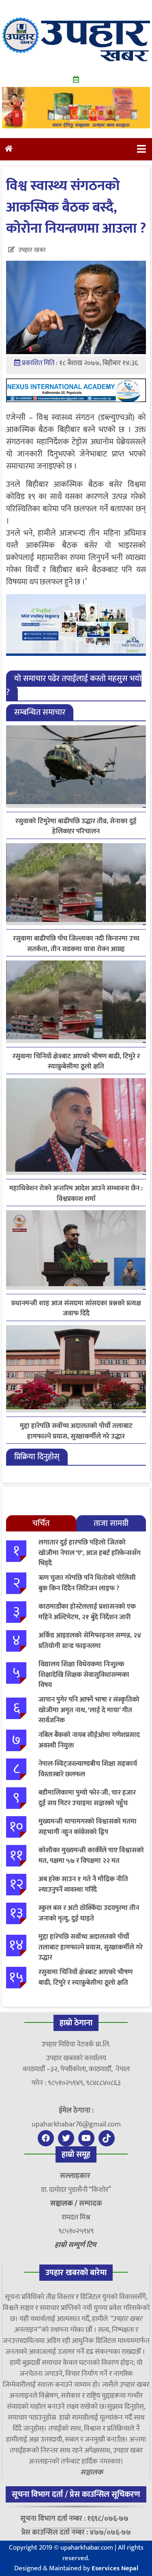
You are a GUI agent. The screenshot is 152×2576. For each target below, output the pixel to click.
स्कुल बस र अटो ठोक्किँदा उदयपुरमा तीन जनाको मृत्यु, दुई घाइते (89, 1913)
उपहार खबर (32, 250)
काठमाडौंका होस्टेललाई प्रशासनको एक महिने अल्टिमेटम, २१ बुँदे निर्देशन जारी (87, 1612)
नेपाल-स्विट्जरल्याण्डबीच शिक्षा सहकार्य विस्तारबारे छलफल (88, 1769)
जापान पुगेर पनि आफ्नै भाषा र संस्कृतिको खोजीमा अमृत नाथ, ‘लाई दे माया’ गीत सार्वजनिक (89, 1710)
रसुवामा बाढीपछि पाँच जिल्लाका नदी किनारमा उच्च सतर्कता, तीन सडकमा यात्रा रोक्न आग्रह (76, 944)
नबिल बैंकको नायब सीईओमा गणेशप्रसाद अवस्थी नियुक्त (89, 1740)
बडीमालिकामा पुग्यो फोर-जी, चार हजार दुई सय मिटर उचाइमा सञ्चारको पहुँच (87, 1798)
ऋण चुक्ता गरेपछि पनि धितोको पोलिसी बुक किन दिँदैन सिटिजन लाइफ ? (87, 1583)
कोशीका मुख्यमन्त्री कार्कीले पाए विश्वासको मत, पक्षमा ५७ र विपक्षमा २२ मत (91, 1856)
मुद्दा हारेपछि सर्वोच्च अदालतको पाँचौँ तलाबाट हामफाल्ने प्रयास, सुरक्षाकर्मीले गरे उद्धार (76, 1431)
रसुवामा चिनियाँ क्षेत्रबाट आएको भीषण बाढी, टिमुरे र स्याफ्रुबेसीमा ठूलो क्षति (76, 1062)
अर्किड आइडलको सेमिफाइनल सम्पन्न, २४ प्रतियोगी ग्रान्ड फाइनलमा (90, 1641)
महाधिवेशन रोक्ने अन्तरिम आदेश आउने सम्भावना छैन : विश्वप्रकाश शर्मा (76, 1194)
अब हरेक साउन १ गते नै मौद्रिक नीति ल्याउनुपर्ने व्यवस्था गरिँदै (83, 1884)
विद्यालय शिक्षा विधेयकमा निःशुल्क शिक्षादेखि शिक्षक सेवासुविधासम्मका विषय (84, 1675)
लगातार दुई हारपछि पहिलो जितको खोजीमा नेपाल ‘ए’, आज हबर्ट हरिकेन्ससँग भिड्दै (90, 1553)
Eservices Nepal (115, 2568)
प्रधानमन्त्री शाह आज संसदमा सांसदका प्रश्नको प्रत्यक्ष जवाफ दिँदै (76, 1309)
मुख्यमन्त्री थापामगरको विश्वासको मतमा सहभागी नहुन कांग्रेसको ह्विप (88, 1827)
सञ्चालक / (65, 2204)
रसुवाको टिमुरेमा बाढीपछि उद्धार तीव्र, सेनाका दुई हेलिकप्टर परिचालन (76, 826)
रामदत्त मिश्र (76, 2217)
